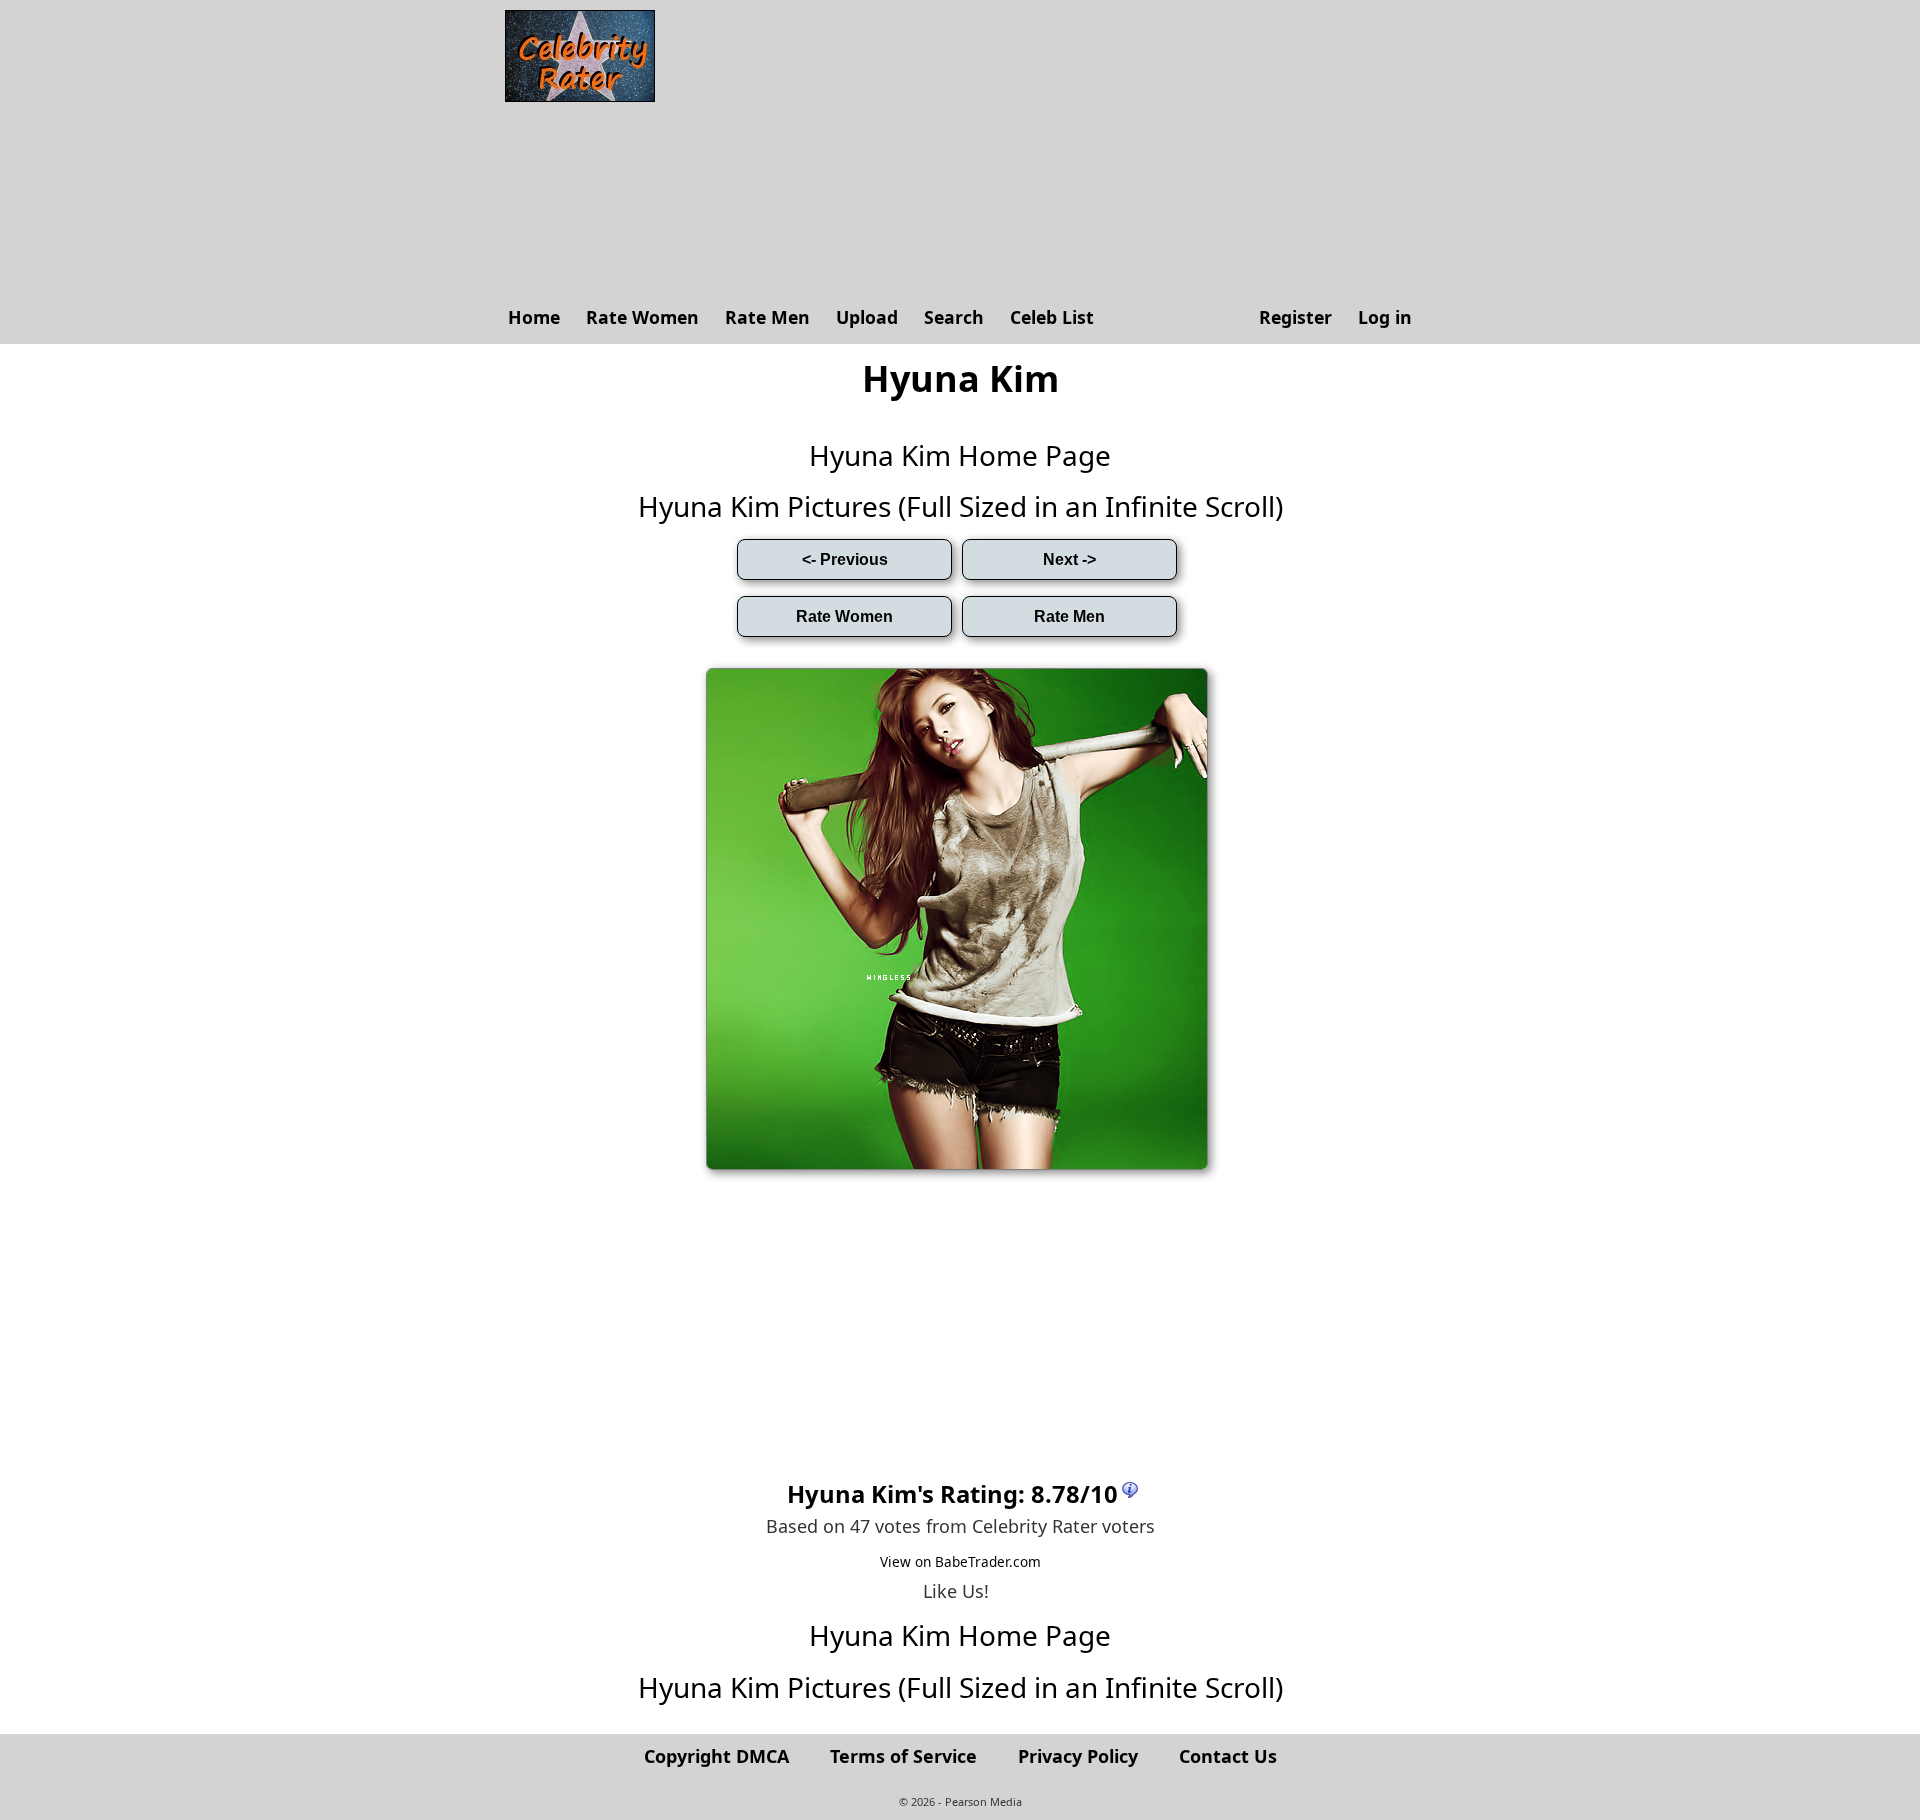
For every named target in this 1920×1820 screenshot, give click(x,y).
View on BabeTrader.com (960, 1561)
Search (954, 317)
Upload (867, 317)
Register (1295, 317)
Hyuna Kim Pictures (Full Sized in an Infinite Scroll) (960, 506)
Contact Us (1228, 1756)
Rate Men (767, 317)
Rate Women (642, 317)
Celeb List (1052, 317)
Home (534, 317)
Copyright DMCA (716, 1756)
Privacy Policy (1078, 1756)
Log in (1385, 317)
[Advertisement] (1045, 150)
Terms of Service (903, 1756)
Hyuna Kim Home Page (960, 455)
